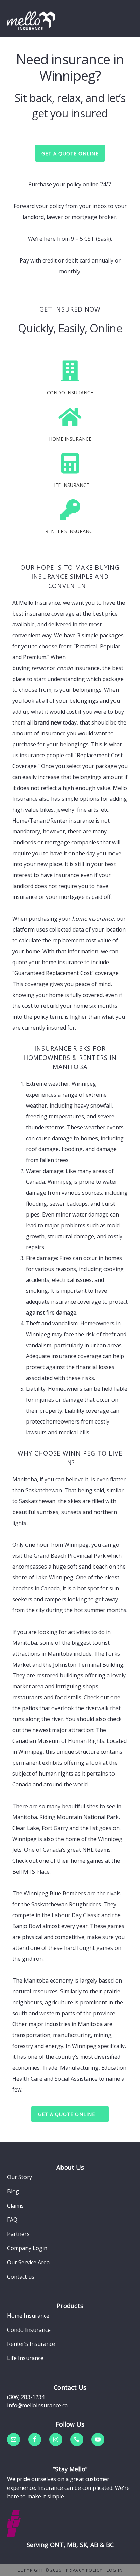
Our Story (20, 2177)
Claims (15, 2206)
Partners (18, 2234)
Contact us (21, 2277)
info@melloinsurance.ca (37, 2405)
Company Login (27, 2248)
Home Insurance (28, 2316)
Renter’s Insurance (31, 2344)
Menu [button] (124, 15)
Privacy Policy (84, 2570)
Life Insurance (25, 2358)
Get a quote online (67, 2114)
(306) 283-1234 (26, 2397)
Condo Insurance (29, 2330)
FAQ (12, 2220)
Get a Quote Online (70, 153)
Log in (115, 2570)
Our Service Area (28, 2262)
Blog (13, 2191)
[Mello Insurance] (31, 20)
